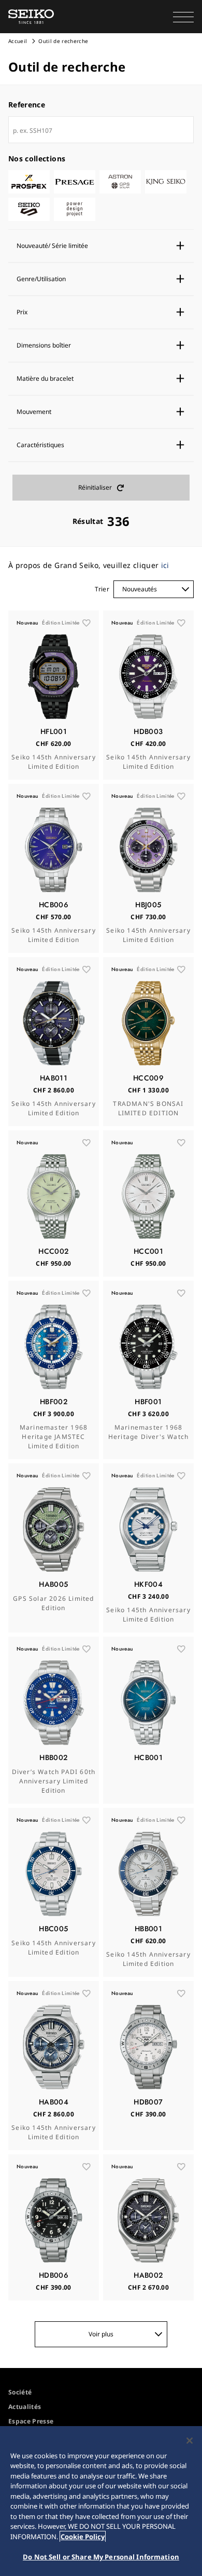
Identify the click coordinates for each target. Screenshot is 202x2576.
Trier (102, 589)
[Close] (190, 2441)
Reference (27, 105)
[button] (183, 17)
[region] (101, 2501)
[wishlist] (86, 623)
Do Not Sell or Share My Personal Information (101, 2557)
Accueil (18, 41)
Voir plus (101, 2334)
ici (165, 565)
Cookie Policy (83, 2537)
